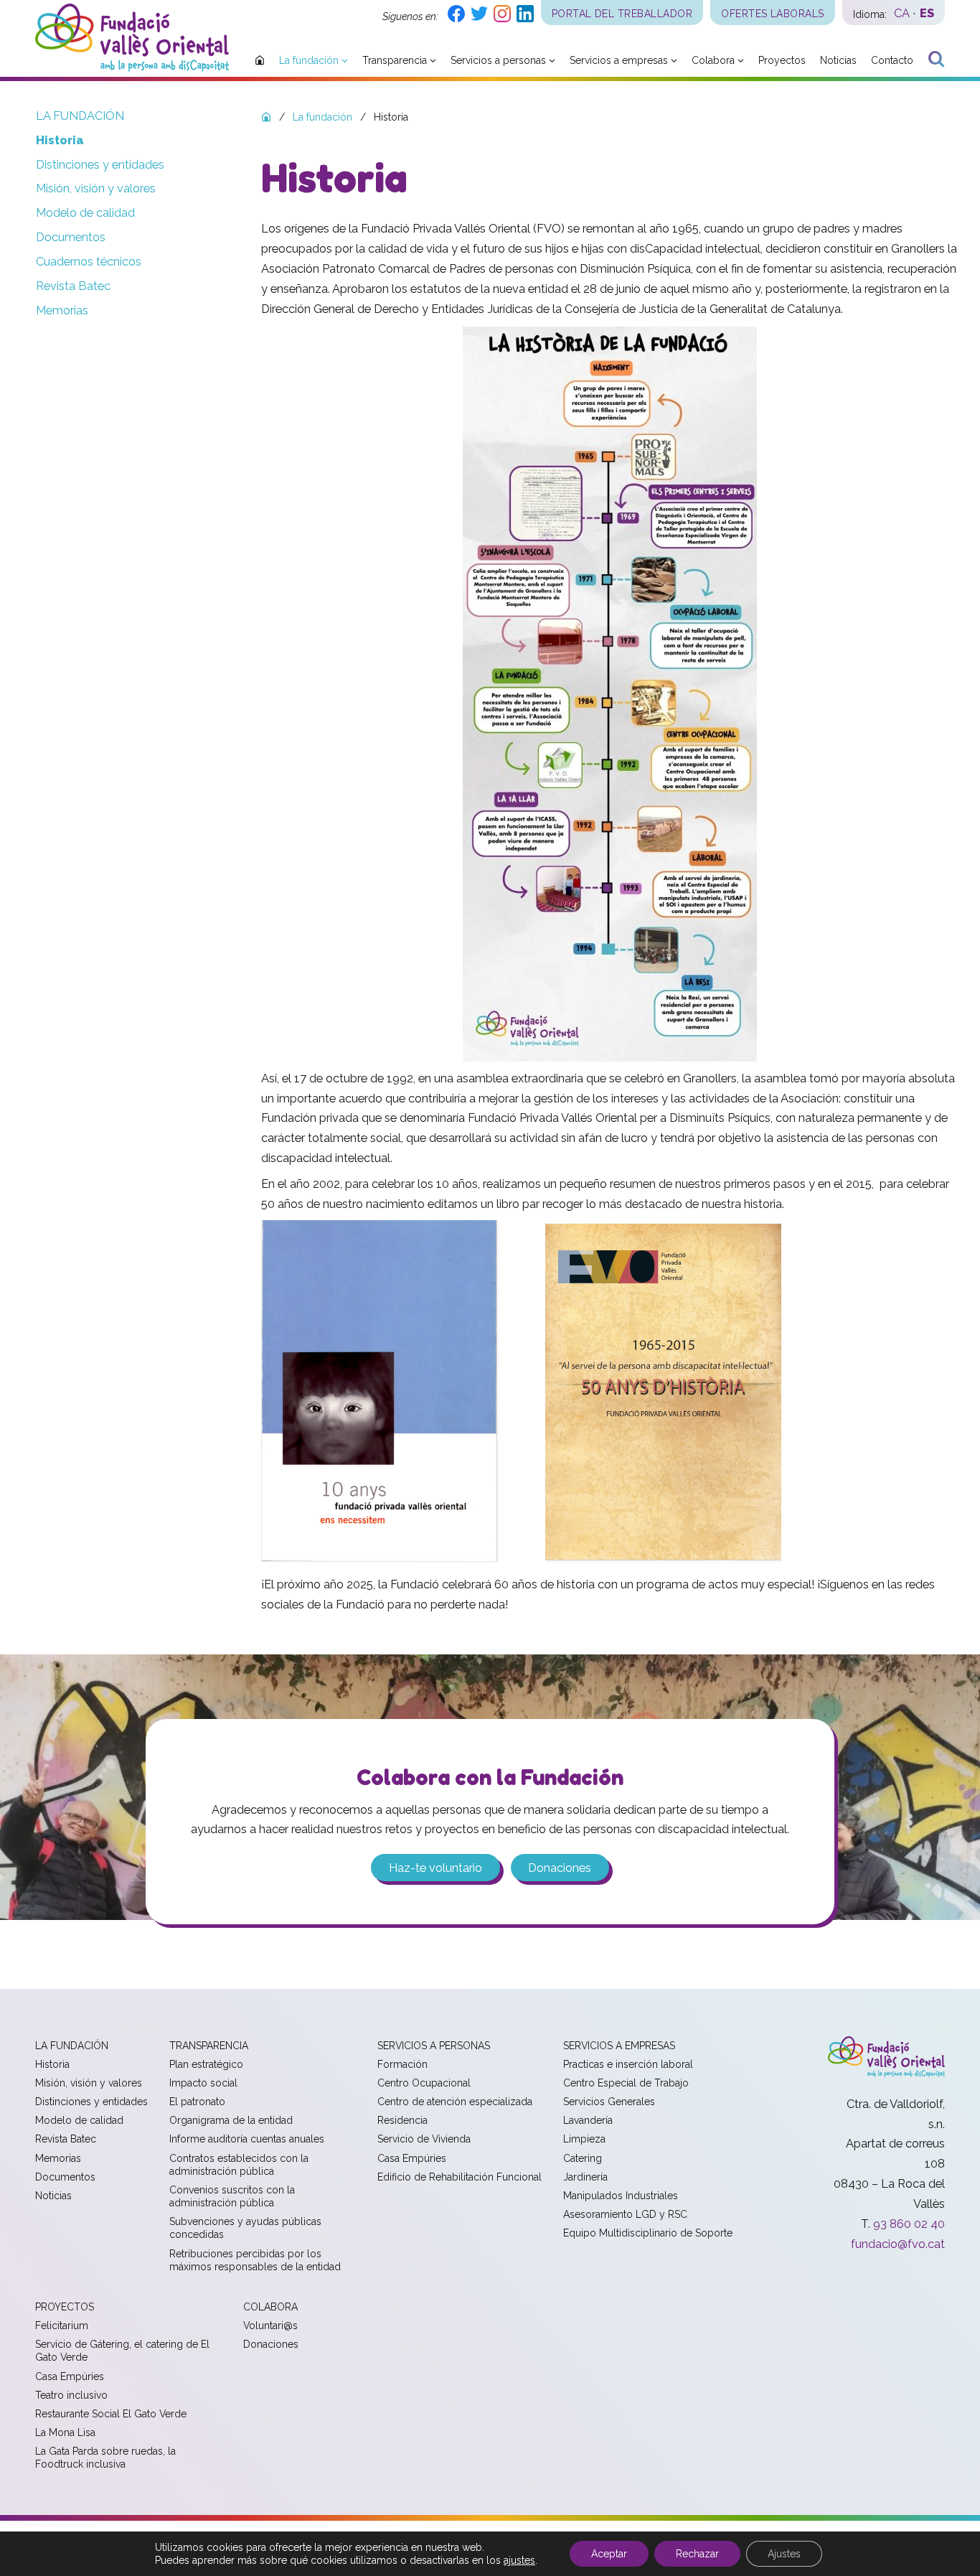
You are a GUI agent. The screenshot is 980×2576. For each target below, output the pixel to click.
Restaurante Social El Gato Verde (111, 2414)
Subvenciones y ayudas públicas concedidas (245, 2228)
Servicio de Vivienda (424, 2139)
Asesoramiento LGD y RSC (625, 2214)
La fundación (80, 116)
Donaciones (560, 1868)
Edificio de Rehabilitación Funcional (460, 2177)
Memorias (62, 310)
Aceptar (609, 2554)
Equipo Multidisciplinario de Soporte (648, 2233)
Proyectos (65, 2307)
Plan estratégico (206, 2064)
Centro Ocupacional (424, 2083)
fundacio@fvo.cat (898, 2244)
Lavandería (588, 2120)
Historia (60, 140)
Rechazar (697, 2554)
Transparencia (209, 2046)
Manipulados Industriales (621, 2196)
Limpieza (584, 2139)
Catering (583, 2158)
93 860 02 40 (909, 2224)
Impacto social (203, 2083)
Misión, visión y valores (96, 188)
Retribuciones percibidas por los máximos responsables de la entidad (255, 2260)
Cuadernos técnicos (89, 262)
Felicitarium (62, 2326)
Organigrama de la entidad (231, 2120)
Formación (402, 2064)
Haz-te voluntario (435, 1868)
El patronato (197, 2102)
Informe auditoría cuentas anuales (247, 2139)
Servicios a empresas (619, 2046)
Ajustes (784, 2554)
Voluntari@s (270, 2326)
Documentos (71, 237)
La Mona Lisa (65, 2432)
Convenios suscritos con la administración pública (232, 2196)
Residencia (402, 2120)
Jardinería (585, 2177)
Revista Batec (73, 286)
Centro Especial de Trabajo (626, 2083)
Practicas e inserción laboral (628, 2064)
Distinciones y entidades (100, 165)
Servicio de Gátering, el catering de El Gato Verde (122, 2351)
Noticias (53, 2196)
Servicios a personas (434, 2046)
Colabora (270, 2307)
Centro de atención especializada (455, 2102)
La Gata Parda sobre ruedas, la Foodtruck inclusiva (105, 2458)
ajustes (519, 2560)
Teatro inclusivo (71, 2395)
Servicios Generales (609, 2102)
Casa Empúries (412, 2158)
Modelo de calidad (85, 213)
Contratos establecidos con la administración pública (239, 2165)
